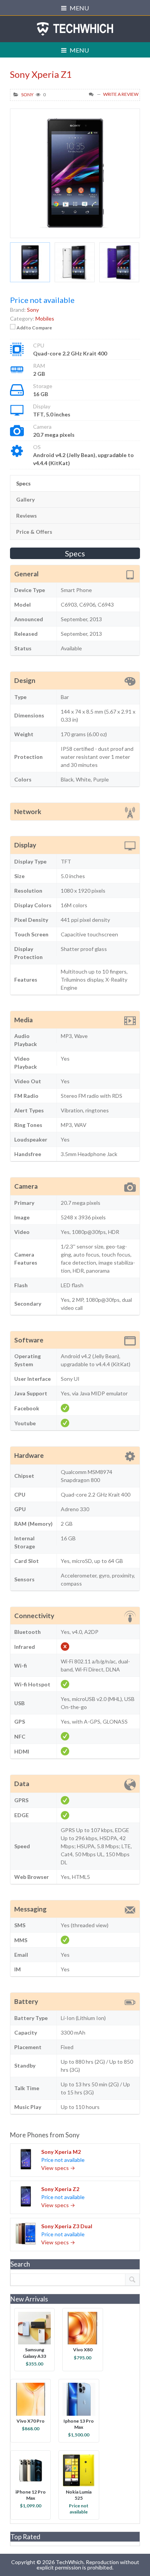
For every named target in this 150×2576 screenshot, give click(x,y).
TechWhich (75, 29)
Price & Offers (34, 532)
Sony (27, 95)
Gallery (25, 499)
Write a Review (121, 94)
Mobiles (45, 318)
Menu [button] (79, 8)
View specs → (58, 2168)
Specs (23, 483)
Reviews (27, 516)
